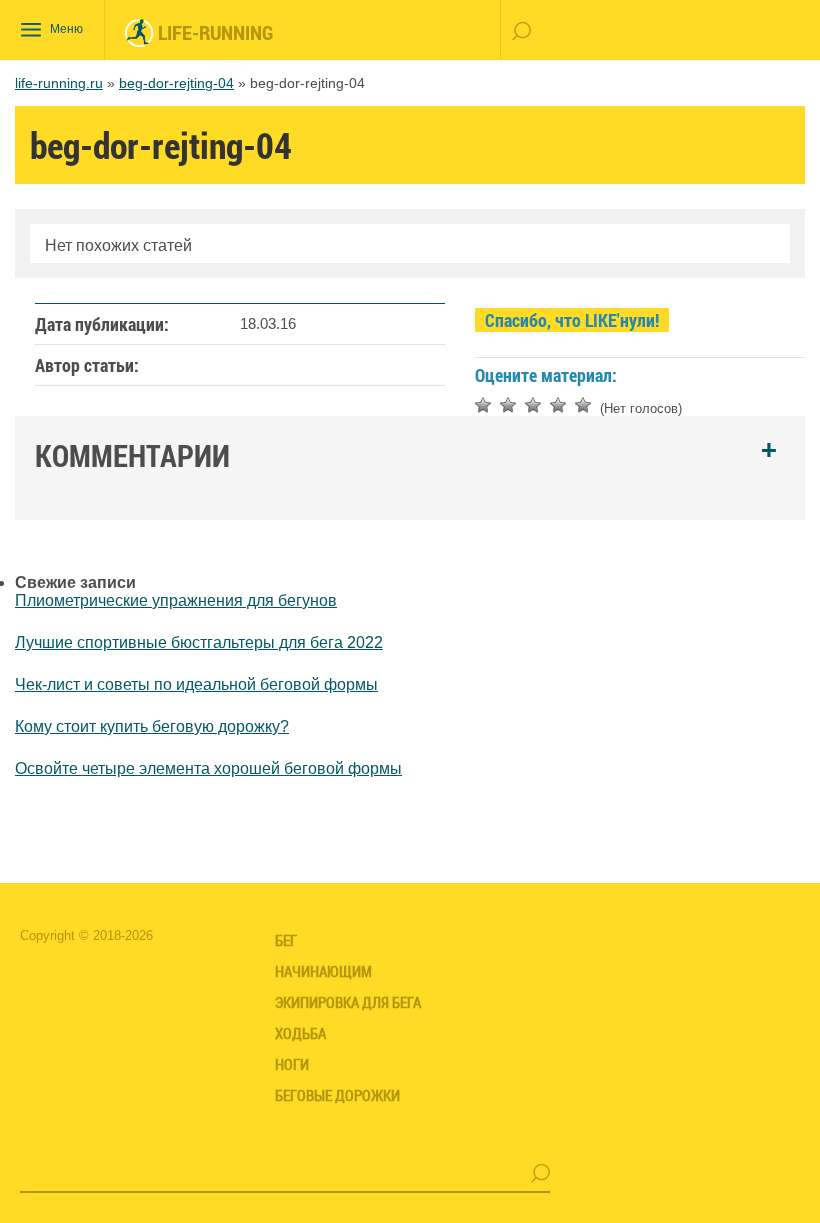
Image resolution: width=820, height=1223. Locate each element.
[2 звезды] (508, 405)
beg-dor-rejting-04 (176, 83)
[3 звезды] (533, 405)
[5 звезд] (583, 405)
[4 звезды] (558, 405)
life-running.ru (59, 83)
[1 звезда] (483, 405)
